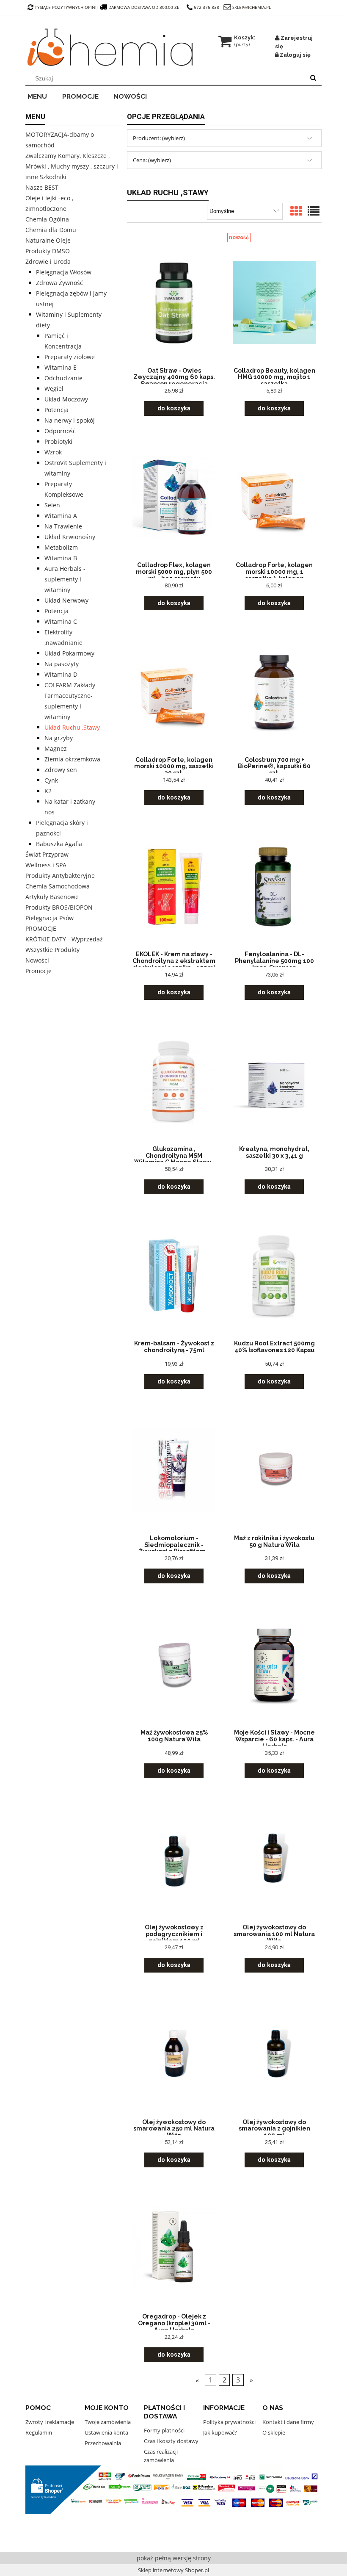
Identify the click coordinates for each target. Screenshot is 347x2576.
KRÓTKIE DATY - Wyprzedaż (64, 939)
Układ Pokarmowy (69, 653)
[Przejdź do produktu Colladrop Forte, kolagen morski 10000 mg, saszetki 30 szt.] (174, 691)
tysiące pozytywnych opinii (66, 7)
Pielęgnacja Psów (50, 918)
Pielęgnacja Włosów (64, 272)
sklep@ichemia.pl (252, 7)
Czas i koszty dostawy (171, 2441)
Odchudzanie (63, 378)
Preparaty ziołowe (70, 357)
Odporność (60, 431)
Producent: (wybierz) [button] (159, 138)
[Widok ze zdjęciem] (296, 212)
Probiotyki (58, 441)
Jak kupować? (220, 2432)
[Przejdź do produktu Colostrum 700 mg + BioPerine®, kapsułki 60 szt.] (274, 691)
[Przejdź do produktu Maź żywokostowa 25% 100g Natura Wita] (174, 1664)
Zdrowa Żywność (59, 283)
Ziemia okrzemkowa (72, 759)
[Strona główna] (110, 47)
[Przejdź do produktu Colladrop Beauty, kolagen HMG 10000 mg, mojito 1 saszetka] (274, 302)
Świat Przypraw (47, 854)
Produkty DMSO (48, 251)
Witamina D (61, 674)
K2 (48, 791)
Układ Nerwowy (66, 600)
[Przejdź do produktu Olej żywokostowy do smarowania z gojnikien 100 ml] (274, 2053)
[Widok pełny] (314, 212)
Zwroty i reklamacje (50, 2422)
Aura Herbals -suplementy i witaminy (65, 579)
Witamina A (61, 516)
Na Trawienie (63, 526)
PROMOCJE (41, 928)
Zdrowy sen (61, 770)
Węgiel (54, 389)
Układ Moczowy (66, 399)
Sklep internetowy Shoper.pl (173, 2570)
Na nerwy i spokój (70, 420)
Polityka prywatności (229, 2422)
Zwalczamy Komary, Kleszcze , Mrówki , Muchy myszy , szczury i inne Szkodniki (72, 166)
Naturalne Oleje (48, 240)
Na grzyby (59, 738)
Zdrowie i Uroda (48, 261)
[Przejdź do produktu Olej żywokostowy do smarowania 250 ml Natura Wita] (174, 2053)
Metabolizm (61, 547)
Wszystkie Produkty (52, 950)
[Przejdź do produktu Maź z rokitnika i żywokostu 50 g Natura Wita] (274, 1470)
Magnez (56, 748)
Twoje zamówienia (108, 2422)
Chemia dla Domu (51, 230)
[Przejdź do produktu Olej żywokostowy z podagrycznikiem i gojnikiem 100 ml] (174, 1859)
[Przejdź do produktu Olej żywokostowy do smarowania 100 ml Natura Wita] (274, 1859)
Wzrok (53, 452)
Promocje (39, 971)
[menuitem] (43, 95)
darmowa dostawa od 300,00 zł (144, 7)
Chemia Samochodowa (58, 886)
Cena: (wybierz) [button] (152, 160)
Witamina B (61, 558)
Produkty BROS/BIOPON (59, 907)
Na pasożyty (62, 664)
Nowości (37, 960)
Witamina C (61, 621)
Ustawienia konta (106, 2432)
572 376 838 (207, 7)
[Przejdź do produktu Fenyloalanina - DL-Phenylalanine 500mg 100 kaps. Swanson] (274, 886)
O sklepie (274, 2432)
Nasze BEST (42, 187)
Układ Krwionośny (70, 537)
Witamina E (61, 367)
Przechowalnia (103, 2443)
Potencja (56, 410)
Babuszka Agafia (59, 844)
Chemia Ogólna (47, 219)
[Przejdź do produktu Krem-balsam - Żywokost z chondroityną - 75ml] (174, 1275)
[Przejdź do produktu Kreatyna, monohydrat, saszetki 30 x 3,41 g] (274, 1081)
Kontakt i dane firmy (288, 2422)
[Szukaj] (313, 78)
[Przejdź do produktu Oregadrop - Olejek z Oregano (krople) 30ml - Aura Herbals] (174, 2248)
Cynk (51, 780)
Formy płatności (164, 2430)
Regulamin (39, 2432)
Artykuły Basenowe (52, 897)
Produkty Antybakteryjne (60, 876)
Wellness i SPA (46, 865)
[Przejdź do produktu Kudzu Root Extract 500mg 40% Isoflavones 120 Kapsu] (274, 1275)
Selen (52, 505)
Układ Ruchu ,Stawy (72, 727)
